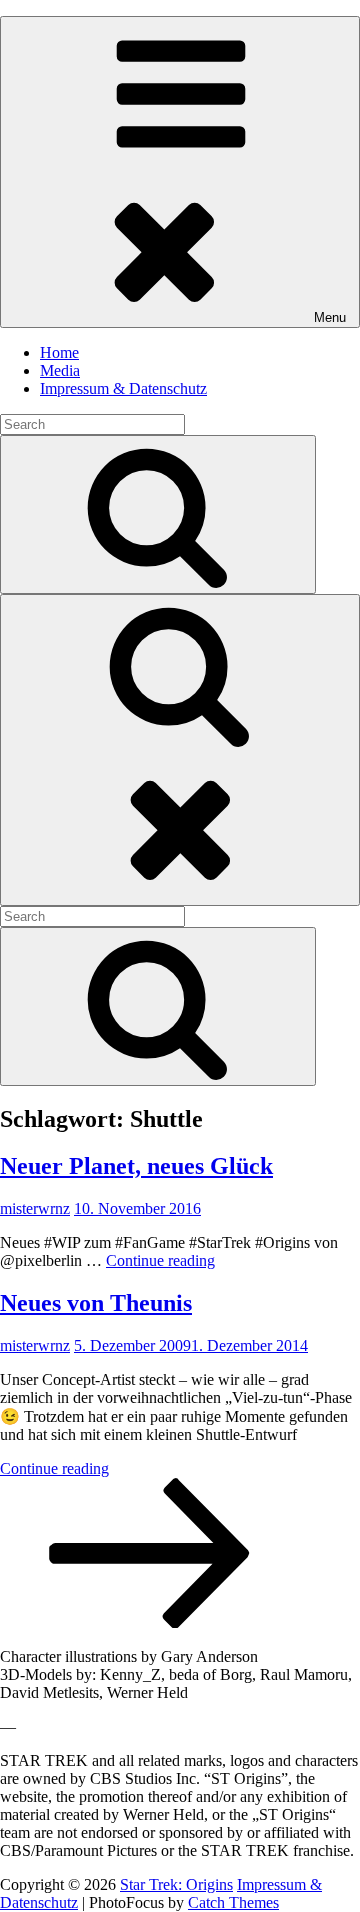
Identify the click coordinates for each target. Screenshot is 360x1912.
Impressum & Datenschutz (123, 388)
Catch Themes (233, 1902)
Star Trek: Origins (176, 1884)
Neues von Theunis (96, 1303)
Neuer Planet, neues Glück (136, 1166)
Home (59, 352)
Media (60, 370)
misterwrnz (35, 1208)
